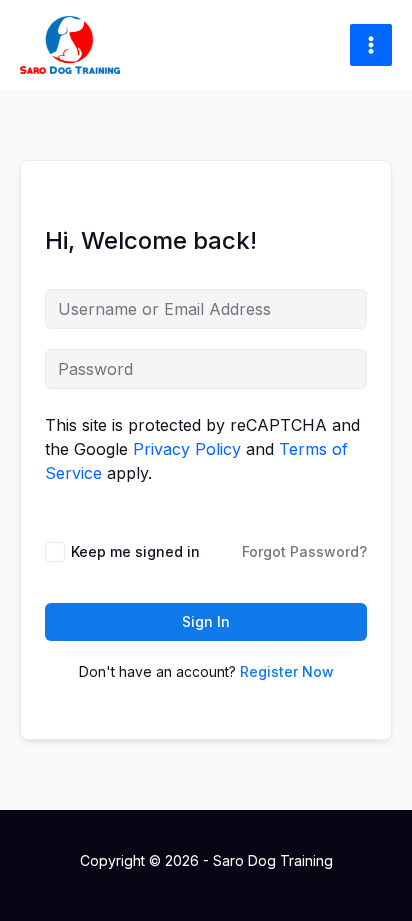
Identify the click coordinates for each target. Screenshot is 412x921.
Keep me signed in (135, 551)
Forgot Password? (304, 551)
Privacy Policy (187, 449)
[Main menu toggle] (371, 45)
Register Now (287, 671)
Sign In (206, 621)
